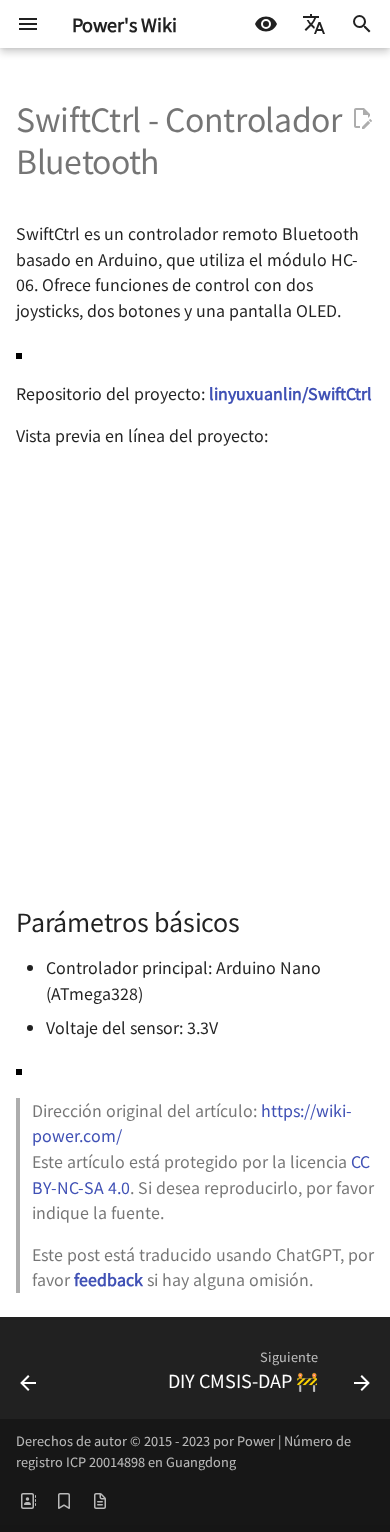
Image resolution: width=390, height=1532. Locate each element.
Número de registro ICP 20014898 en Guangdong (183, 1450)
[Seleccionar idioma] (314, 24)
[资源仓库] (100, 1500)
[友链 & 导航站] (28, 1500)
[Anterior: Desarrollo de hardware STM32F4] (28, 1374)
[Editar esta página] (362, 119)
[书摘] (64, 1500)
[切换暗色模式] (266, 24)
